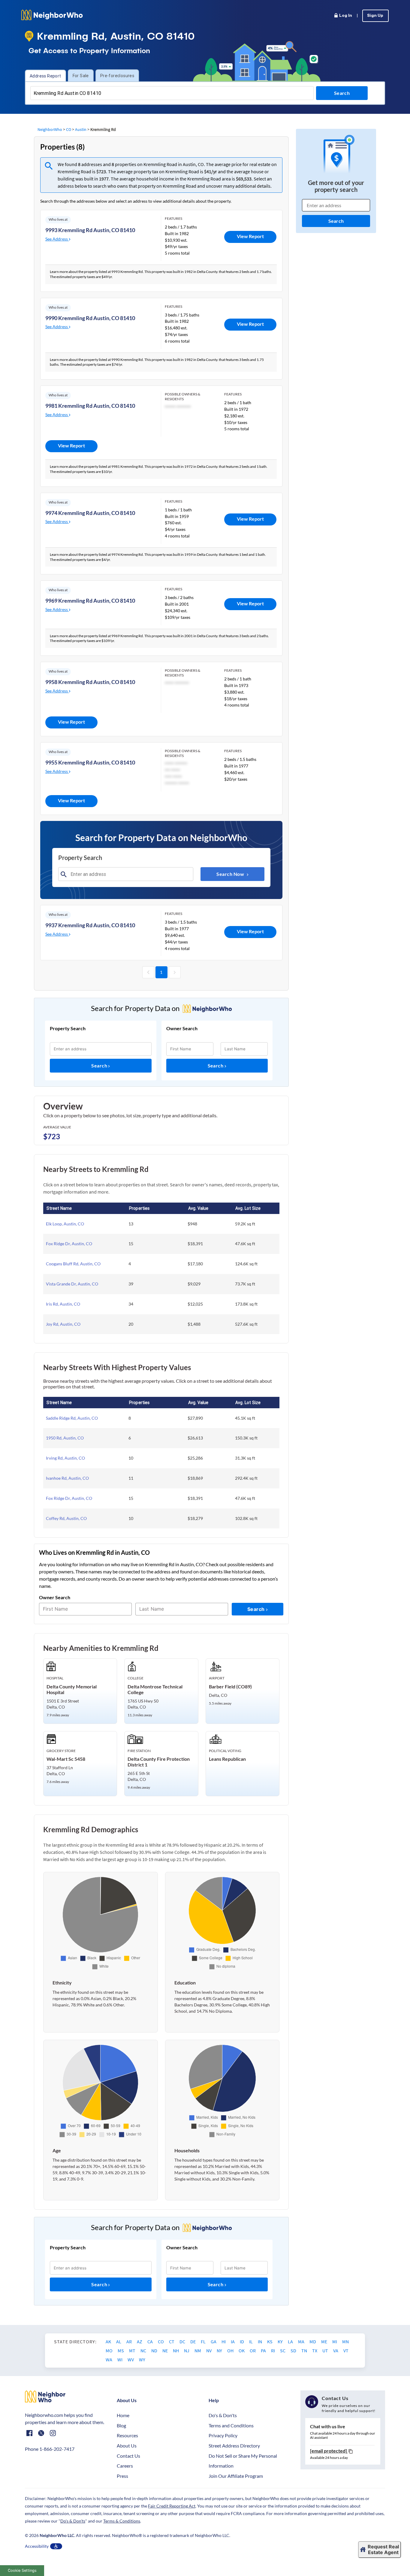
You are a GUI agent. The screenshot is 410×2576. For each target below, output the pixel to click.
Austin (81, 129)
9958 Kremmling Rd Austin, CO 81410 (90, 682)
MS (121, 2350)
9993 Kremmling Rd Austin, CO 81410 (90, 230)
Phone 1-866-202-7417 (50, 2449)
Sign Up (375, 16)
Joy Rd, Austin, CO (63, 1324)
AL (119, 2341)
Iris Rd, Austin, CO (63, 1304)
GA (214, 2341)
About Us (127, 2446)
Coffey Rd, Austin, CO (66, 1518)
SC (283, 2350)
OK (242, 2350)
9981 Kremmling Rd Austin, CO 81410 (90, 406)
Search (100, 1066)
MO (110, 2350)
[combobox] (172, 93)
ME (325, 2341)
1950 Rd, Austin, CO (65, 1438)
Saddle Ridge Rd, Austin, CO (72, 1418)
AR (130, 2341)
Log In (346, 16)
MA (302, 2341)
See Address (57, 239)
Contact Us (128, 2456)
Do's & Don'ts (223, 2415)
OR (253, 2350)
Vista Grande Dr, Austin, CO (72, 1284)
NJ (187, 2350)
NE (166, 2350)
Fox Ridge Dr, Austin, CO (69, 1244)
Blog (121, 2425)
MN (345, 2341)
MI (335, 2341)
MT (133, 2350)
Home (123, 2415)
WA (109, 2360)
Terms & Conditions (122, 2521)
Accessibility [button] (37, 2546)
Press (122, 2476)
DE (193, 2341)
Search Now (231, 874)
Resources (127, 2435)
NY (220, 2350)
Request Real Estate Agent (383, 2549)
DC (183, 2341)
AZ (140, 2341)
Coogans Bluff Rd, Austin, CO (73, 1264)
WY (142, 2360)
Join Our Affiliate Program (236, 2476)
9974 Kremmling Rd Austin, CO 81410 (90, 513)
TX (315, 2350)
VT (346, 2350)
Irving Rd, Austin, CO (65, 1458)
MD (313, 2341)
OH (231, 2350)
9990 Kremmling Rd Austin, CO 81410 (90, 318)
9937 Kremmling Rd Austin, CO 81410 (90, 925)
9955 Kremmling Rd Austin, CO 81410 (90, 762)
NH (176, 2350)
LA (291, 2341)
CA (151, 2341)
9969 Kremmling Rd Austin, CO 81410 (90, 601)
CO (69, 129)
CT (172, 2341)
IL (251, 2341)
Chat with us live (328, 2426)
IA (233, 2341)
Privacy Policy (223, 2435)
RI (273, 2350)
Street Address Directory (234, 2446)
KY (281, 2341)
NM (198, 2350)
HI (224, 2341)
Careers (125, 2466)
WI (120, 2360)
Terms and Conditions (231, 2425)
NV (209, 2350)
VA (336, 2350)
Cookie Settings (22, 2570)
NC (144, 2350)
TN (305, 2350)
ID (242, 2341)
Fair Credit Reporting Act (172, 2506)
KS (270, 2341)
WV (131, 2360)
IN (260, 2341)
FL (204, 2341)
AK (109, 2341)
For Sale (81, 76)
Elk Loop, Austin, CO (65, 1224)
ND (155, 2350)
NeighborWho (50, 129)
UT (326, 2350)
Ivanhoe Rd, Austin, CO (67, 1478)
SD (294, 2350)
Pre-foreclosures (117, 76)
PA (264, 2350)
